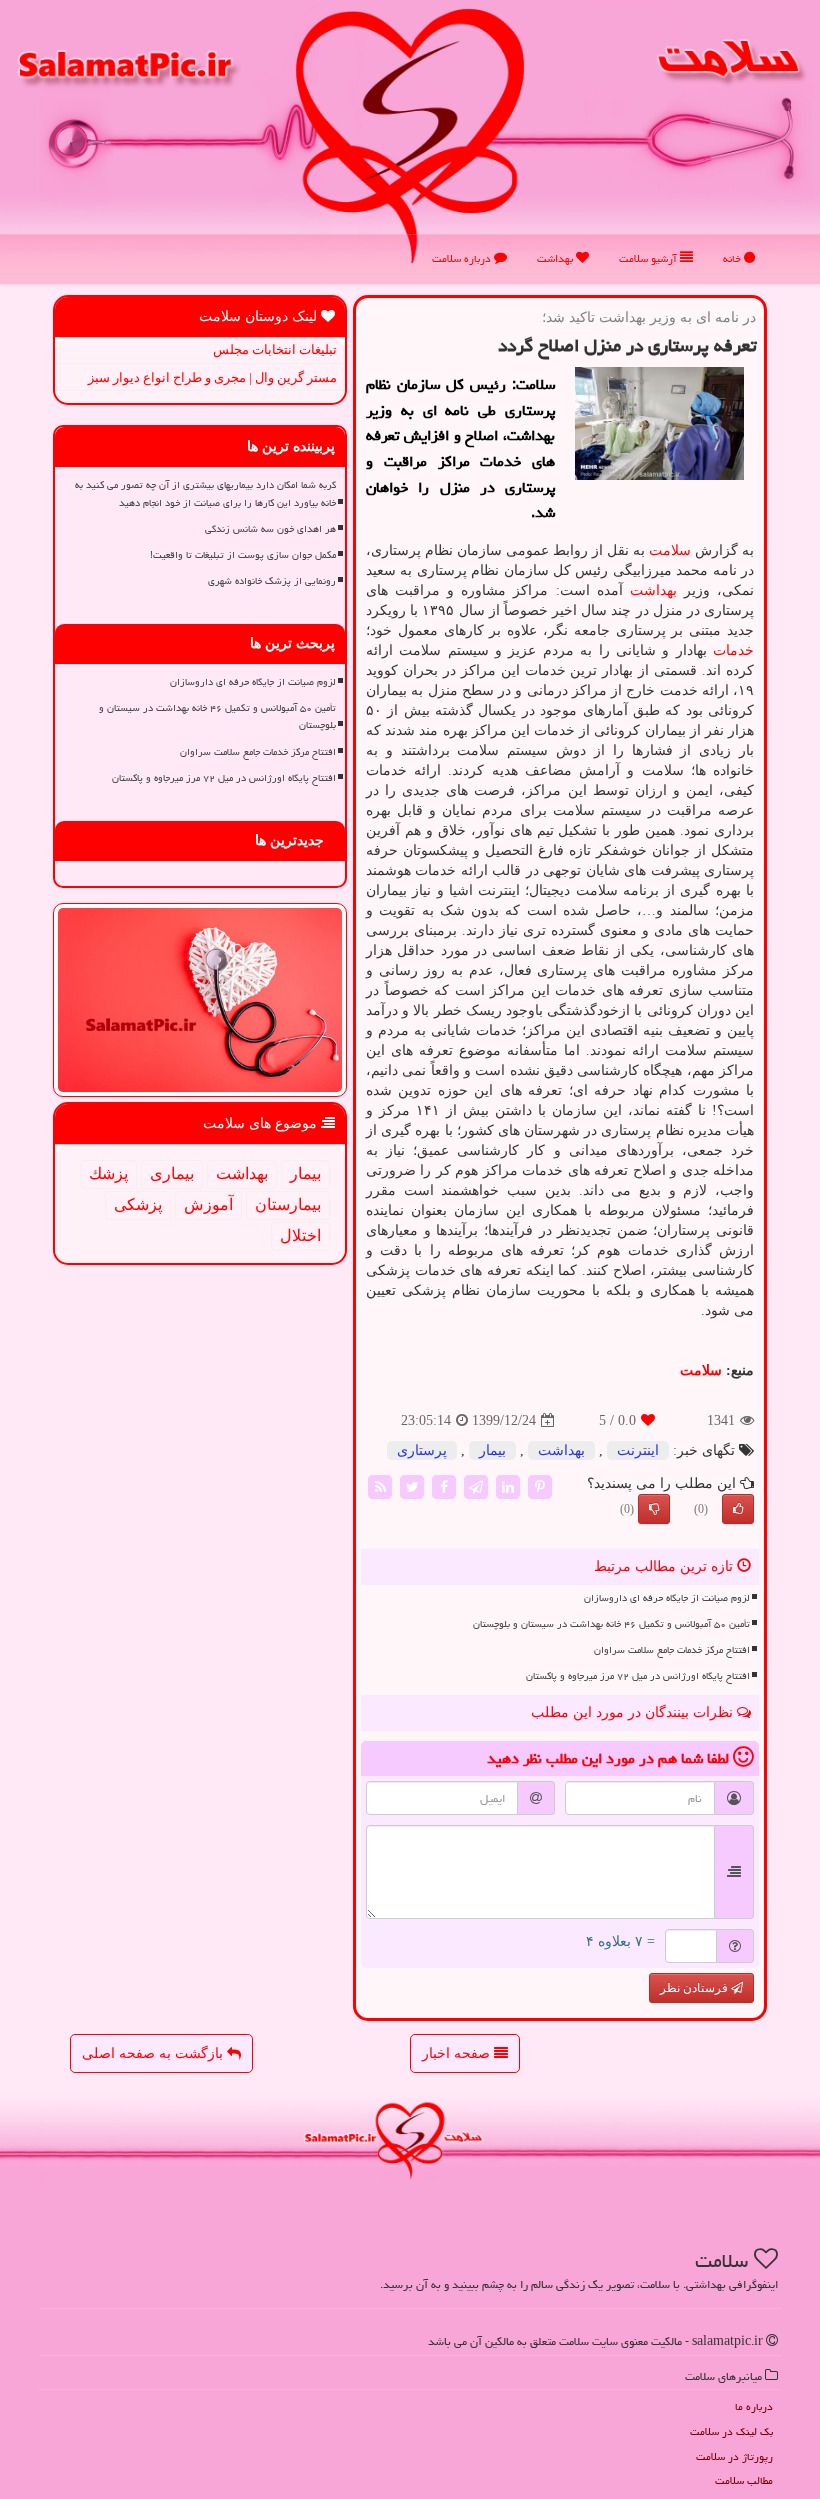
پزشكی (138, 1204)
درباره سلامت (463, 258)
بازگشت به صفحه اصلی (154, 2053)
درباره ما (754, 2406)
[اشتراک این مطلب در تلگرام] (476, 1485)
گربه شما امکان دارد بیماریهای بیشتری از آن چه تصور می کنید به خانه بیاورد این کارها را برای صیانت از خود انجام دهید (205, 493)
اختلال (300, 1235)
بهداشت (556, 258)
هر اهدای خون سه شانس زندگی (270, 529)
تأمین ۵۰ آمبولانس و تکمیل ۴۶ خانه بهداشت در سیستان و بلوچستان (611, 1624)
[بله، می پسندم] (738, 1509)
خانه (733, 258)
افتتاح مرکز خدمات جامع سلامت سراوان (672, 1650)
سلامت (670, 550)
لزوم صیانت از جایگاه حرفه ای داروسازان (667, 1598)
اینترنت (638, 1450)
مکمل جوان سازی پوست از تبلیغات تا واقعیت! (243, 555)
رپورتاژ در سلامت (734, 2456)
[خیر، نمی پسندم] (654, 1509)
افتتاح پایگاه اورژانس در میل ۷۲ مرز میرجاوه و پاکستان (638, 1676)
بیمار (492, 1450)
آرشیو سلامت (649, 258)
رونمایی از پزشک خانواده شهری (272, 581)
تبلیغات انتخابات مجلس (275, 349)
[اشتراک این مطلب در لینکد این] (508, 1485)
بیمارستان (288, 1204)
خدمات (733, 650)
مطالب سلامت (744, 2480)
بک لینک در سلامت (731, 2431)
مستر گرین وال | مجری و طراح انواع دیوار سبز (212, 377)
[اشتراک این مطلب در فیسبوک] (444, 1485)
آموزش (208, 1204)
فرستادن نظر (695, 1988)
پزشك (108, 1173)
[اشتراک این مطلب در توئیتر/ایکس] (412, 1485)
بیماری (172, 1173)
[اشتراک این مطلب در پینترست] (540, 1485)
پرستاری (422, 1450)
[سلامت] (410, 135)
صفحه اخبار (458, 2053)
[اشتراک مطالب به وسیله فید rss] (380, 1485)
